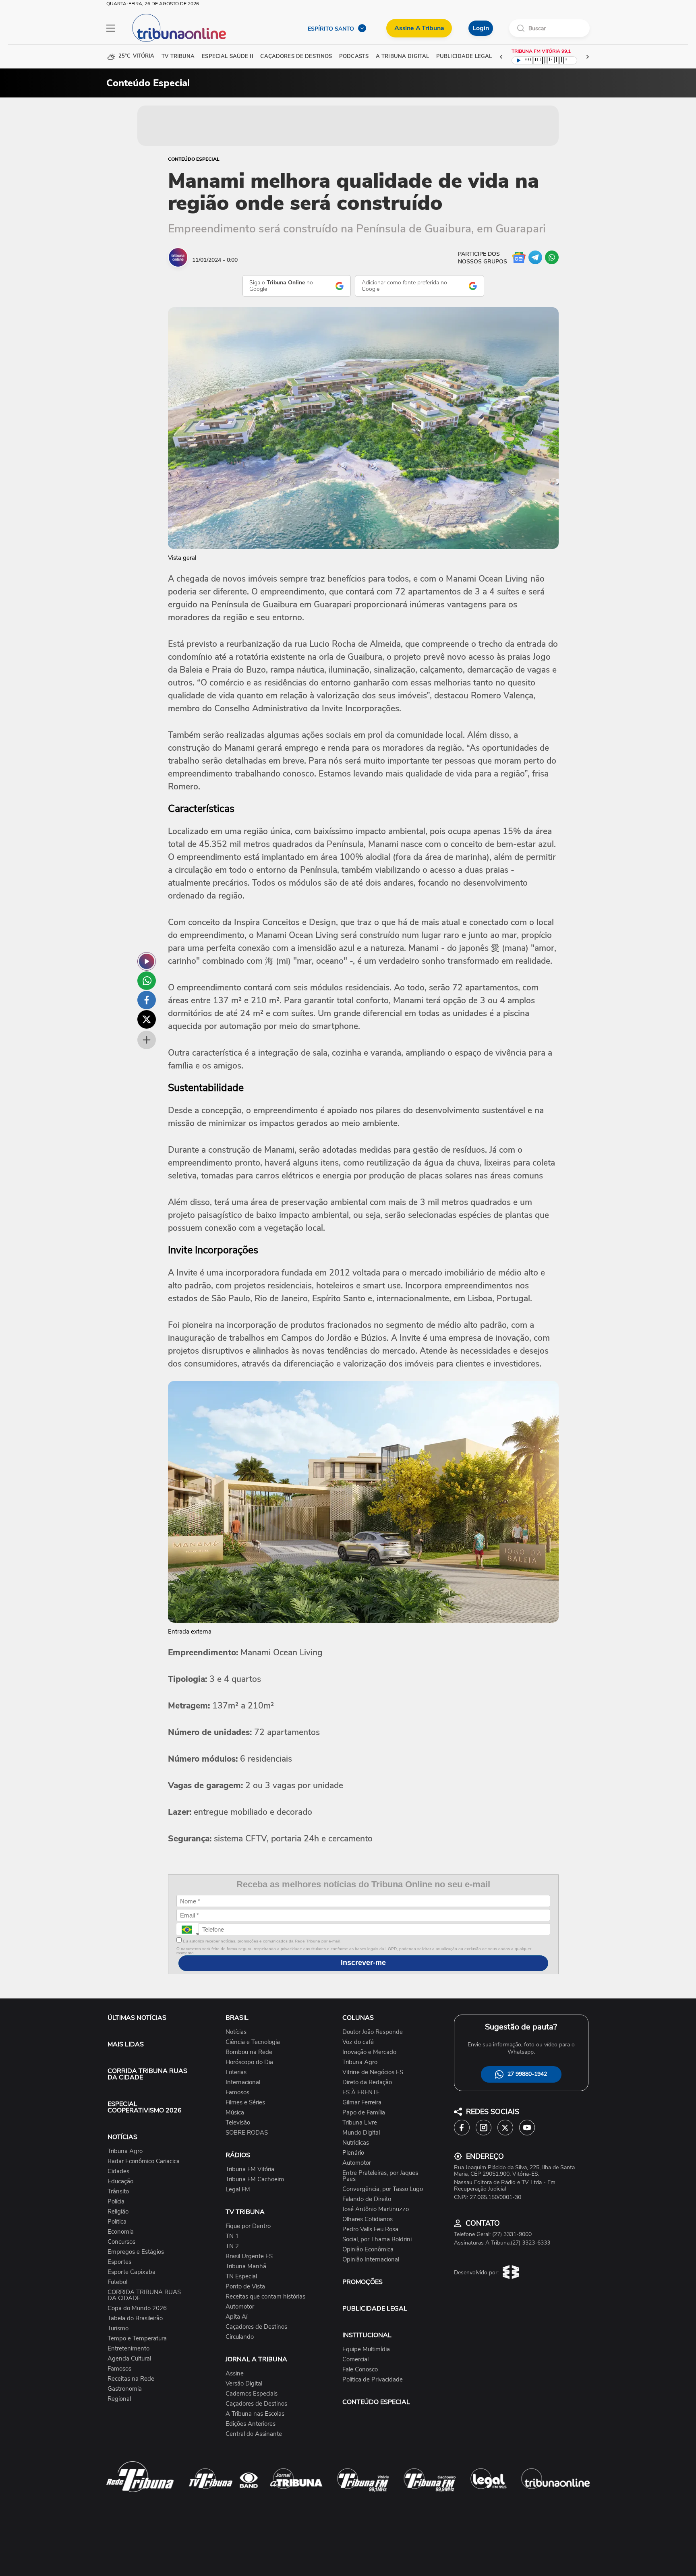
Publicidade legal (464, 57)
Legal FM (238, 2190)
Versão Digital (244, 2384)
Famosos (119, 2369)
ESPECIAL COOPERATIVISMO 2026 (145, 2107)
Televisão (238, 2123)
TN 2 (232, 2246)
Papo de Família (364, 2113)
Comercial (355, 2360)
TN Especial (241, 2277)
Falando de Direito (367, 2199)
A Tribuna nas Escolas (255, 2414)
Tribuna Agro (125, 2151)
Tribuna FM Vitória (250, 2169)
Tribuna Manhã (246, 2266)
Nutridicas (356, 2143)
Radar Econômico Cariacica (144, 2161)
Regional (119, 2399)
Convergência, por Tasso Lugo (383, 2189)
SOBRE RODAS (247, 2133)
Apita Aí (236, 2317)
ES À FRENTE (361, 2092)
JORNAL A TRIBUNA (256, 2359)
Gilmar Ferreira (362, 2103)
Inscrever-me (363, 1963)
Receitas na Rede (131, 2379)
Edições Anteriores (251, 2424)
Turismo (118, 2329)
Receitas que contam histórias (265, 2297)
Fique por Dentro (248, 2226)
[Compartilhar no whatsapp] (147, 981)
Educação (120, 2182)
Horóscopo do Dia (249, 2062)
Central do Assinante (254, 2434)
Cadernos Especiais (252, 2394)
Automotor (240, 2307)
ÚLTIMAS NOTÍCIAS (137, 2018)
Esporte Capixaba (132, 2272)
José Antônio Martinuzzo (376, 2209)
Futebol (117, 2282)
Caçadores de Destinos (256, 2327)
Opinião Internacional (371, 2260)
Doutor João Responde (373, 2032)
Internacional (243, 2082)
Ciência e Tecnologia (253, 2042)
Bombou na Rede (249, 2052)
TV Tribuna (178, 57)
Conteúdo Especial (194, 159)
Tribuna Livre (360, 2123)
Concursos (121, 2242)
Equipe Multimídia (366, 2349)
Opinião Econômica (368, 2250)
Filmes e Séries (245, 2103)
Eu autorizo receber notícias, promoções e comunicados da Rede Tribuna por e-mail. (261, 1941)
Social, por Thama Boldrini (377, 2240)
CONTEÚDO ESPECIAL (376, 2402)
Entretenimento (128, 2349)
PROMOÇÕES (362, 2282)
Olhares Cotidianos (368, 2219)
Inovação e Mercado (369, 2052)
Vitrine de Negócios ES (373, 2072)
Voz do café (358, 2042)
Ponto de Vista (245, 2287)
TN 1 (232, 2236)
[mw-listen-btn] (147, 961)
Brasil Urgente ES (249, 2256)
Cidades (118, 2171)
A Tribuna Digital (402, 57)
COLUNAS (358, 2018)
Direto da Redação (367, 2082)
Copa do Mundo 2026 (137, 2308)
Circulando (240, 2337)
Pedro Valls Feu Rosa (370, 2229)
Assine (235, 2374)
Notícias (236, 2032)
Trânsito (118, 2192)
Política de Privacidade (373, 2380)
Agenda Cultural (129, 2359)
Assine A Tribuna (419, 28)
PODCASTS (354, 57)
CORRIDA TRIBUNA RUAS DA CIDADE (147, 2074)
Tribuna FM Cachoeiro (255, 2179)
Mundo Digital (361, 2133)
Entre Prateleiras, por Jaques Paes (380, 2176)
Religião (118, 2212)
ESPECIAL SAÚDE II (227, 57)
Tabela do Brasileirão (135, 2318)
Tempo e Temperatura (137, 2339)
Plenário (353, 2153)
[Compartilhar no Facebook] (147, 1000)
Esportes (119, 2262)
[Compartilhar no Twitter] (147, 1019)
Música (235, 2113)
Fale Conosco (360, 2370)
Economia (121, 2232)
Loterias (236, 2072)
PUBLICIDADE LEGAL (375, 2309)
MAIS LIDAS (126, 2044)
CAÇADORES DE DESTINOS (296, 57)
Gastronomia (125, 2389)
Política (117, 2222)
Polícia (116, 2202)
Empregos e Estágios (136, 2252)
